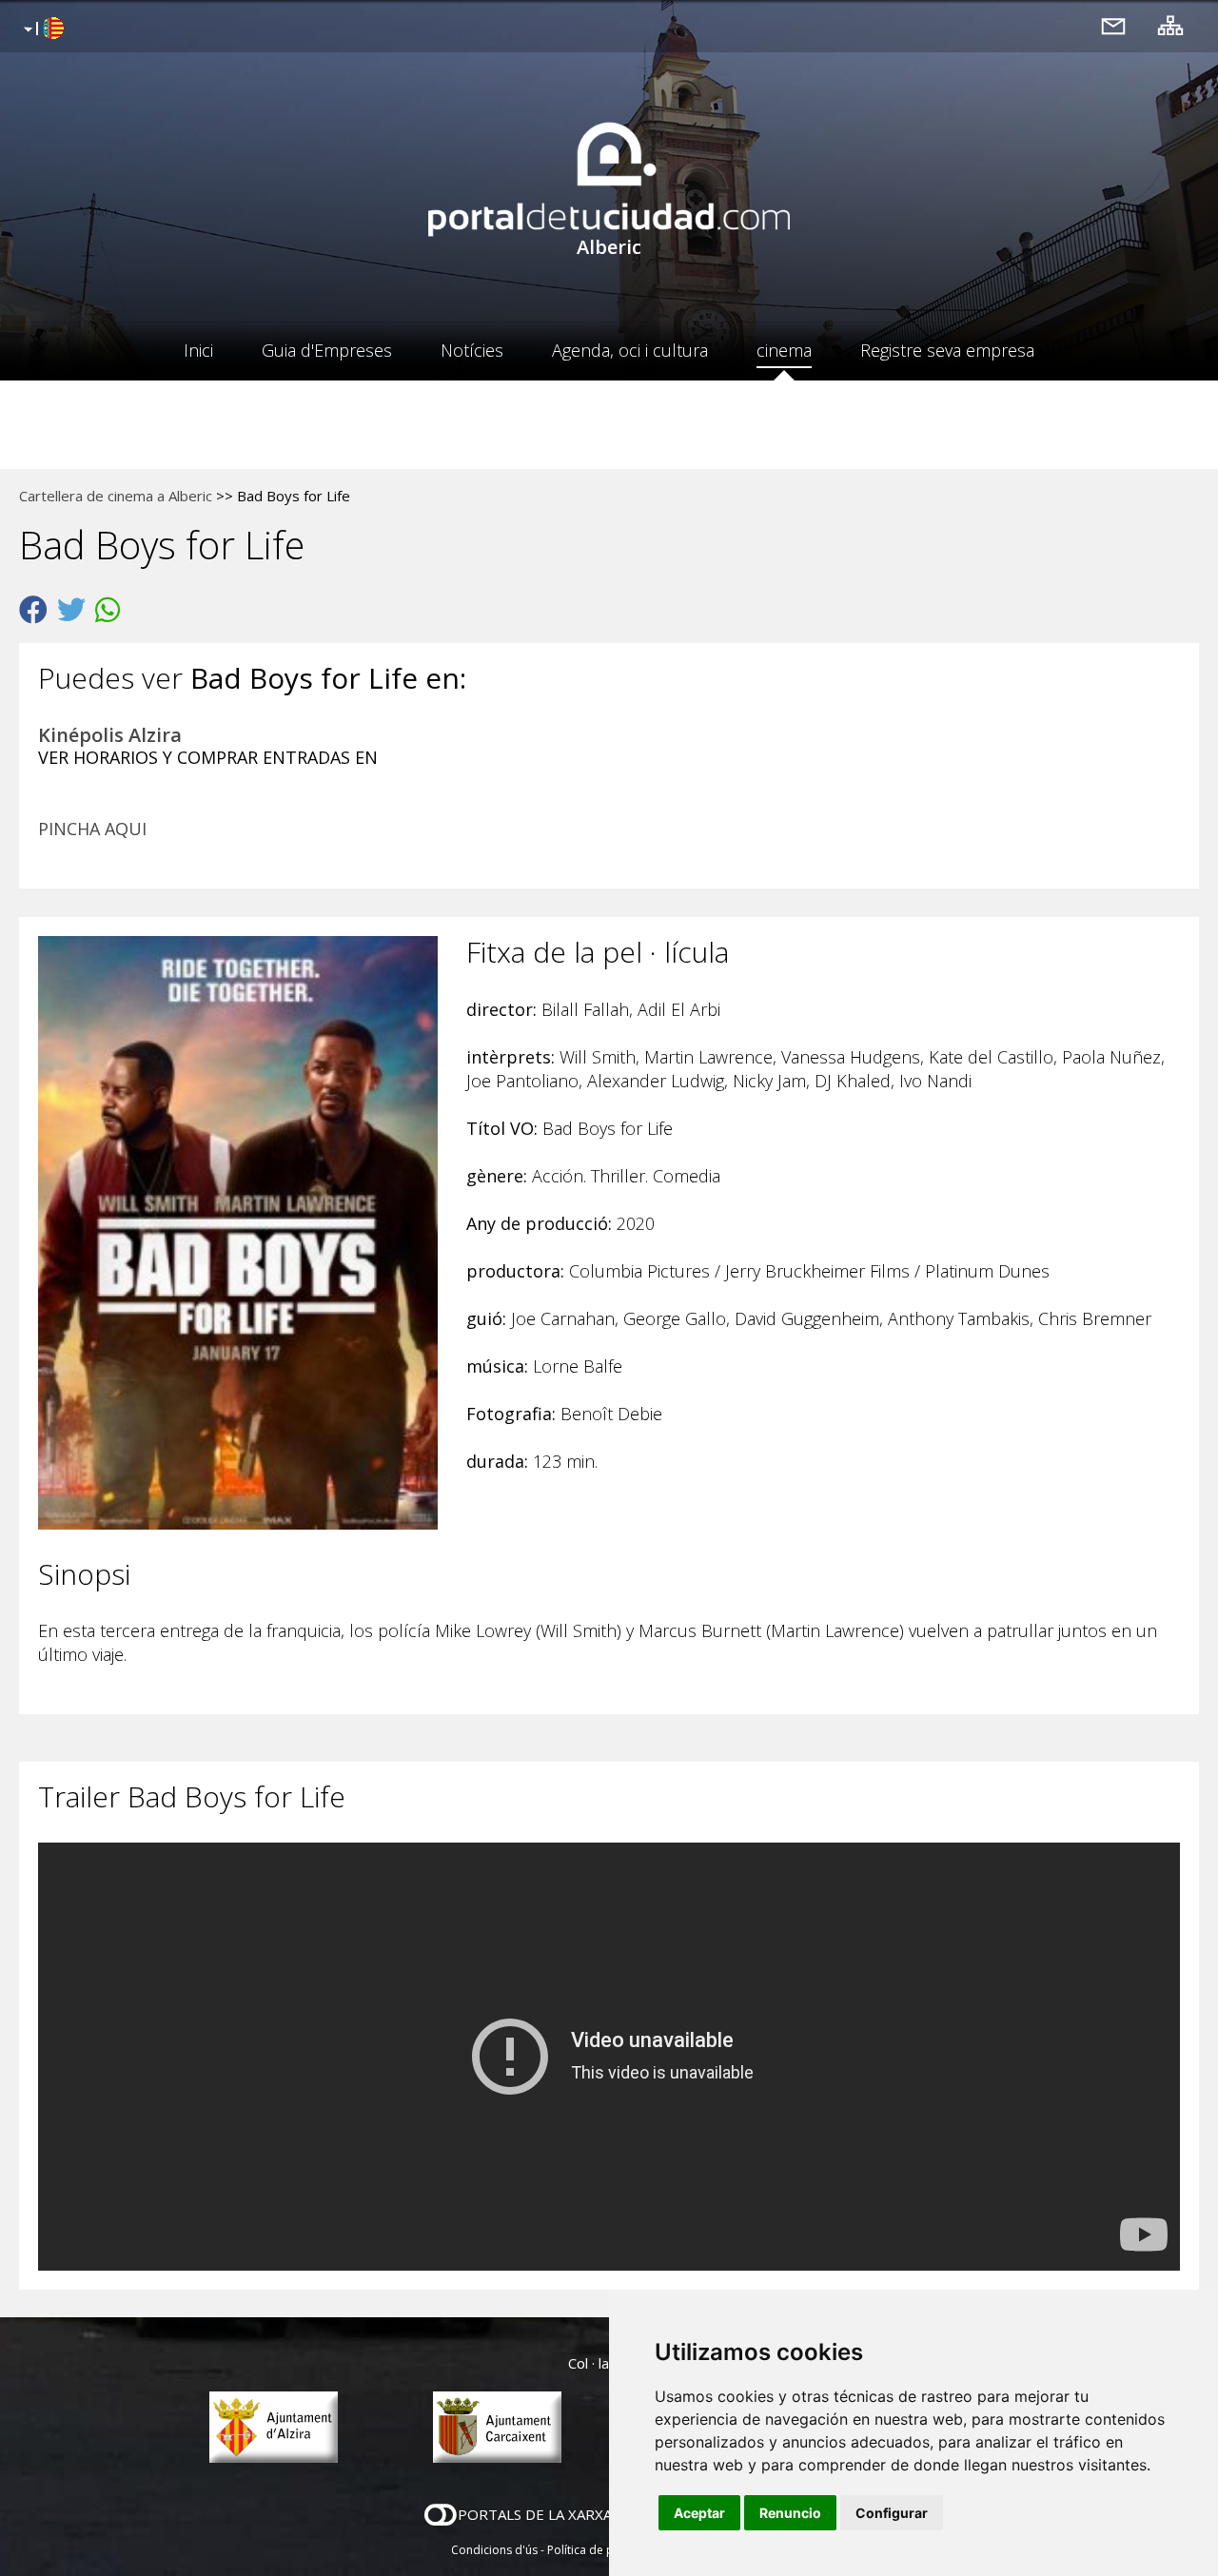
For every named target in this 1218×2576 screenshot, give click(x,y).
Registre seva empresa (947, 350)
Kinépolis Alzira (110, 735)
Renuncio (790, 2513)
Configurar (892, 2513)
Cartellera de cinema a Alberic (116, 496)
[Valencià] (41, 29)
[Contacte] (1113, 25)
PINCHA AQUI (92, 829)
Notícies (472, 350)
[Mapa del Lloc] (1170, 25)
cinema (784, 350)
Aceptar (699, 2513)
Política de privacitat (602, 2550)
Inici (198, 350)
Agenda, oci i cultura (630, 350)
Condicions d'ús (494, 2550)
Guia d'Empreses (327, 350)
